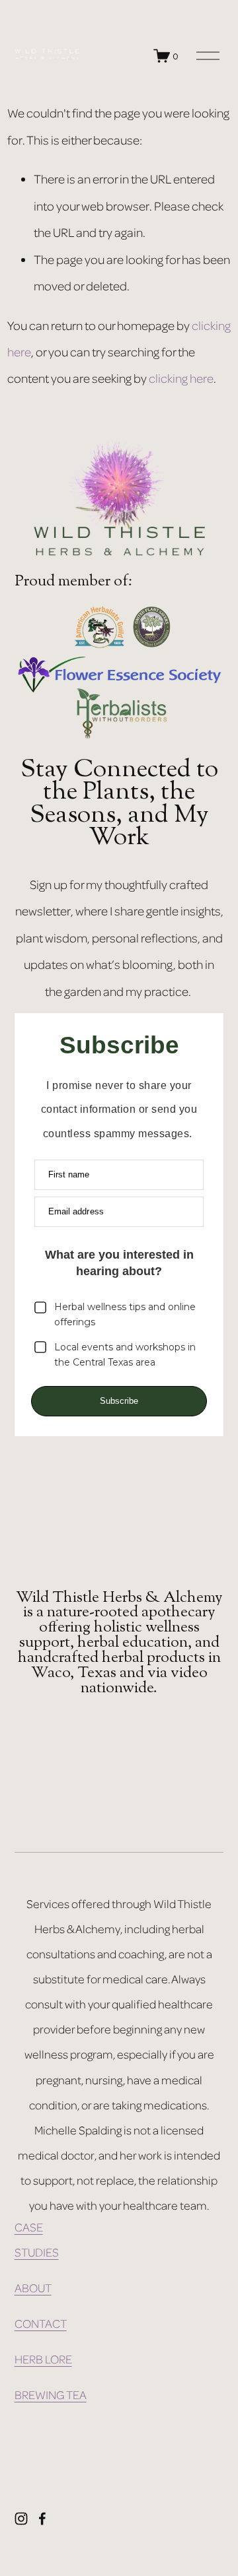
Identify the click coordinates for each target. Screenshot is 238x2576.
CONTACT (41, 2323)
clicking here (181, 378)
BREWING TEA (51, 2394)
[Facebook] (42, 2519)
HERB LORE (43, 2359)
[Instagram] (21, 2519)
